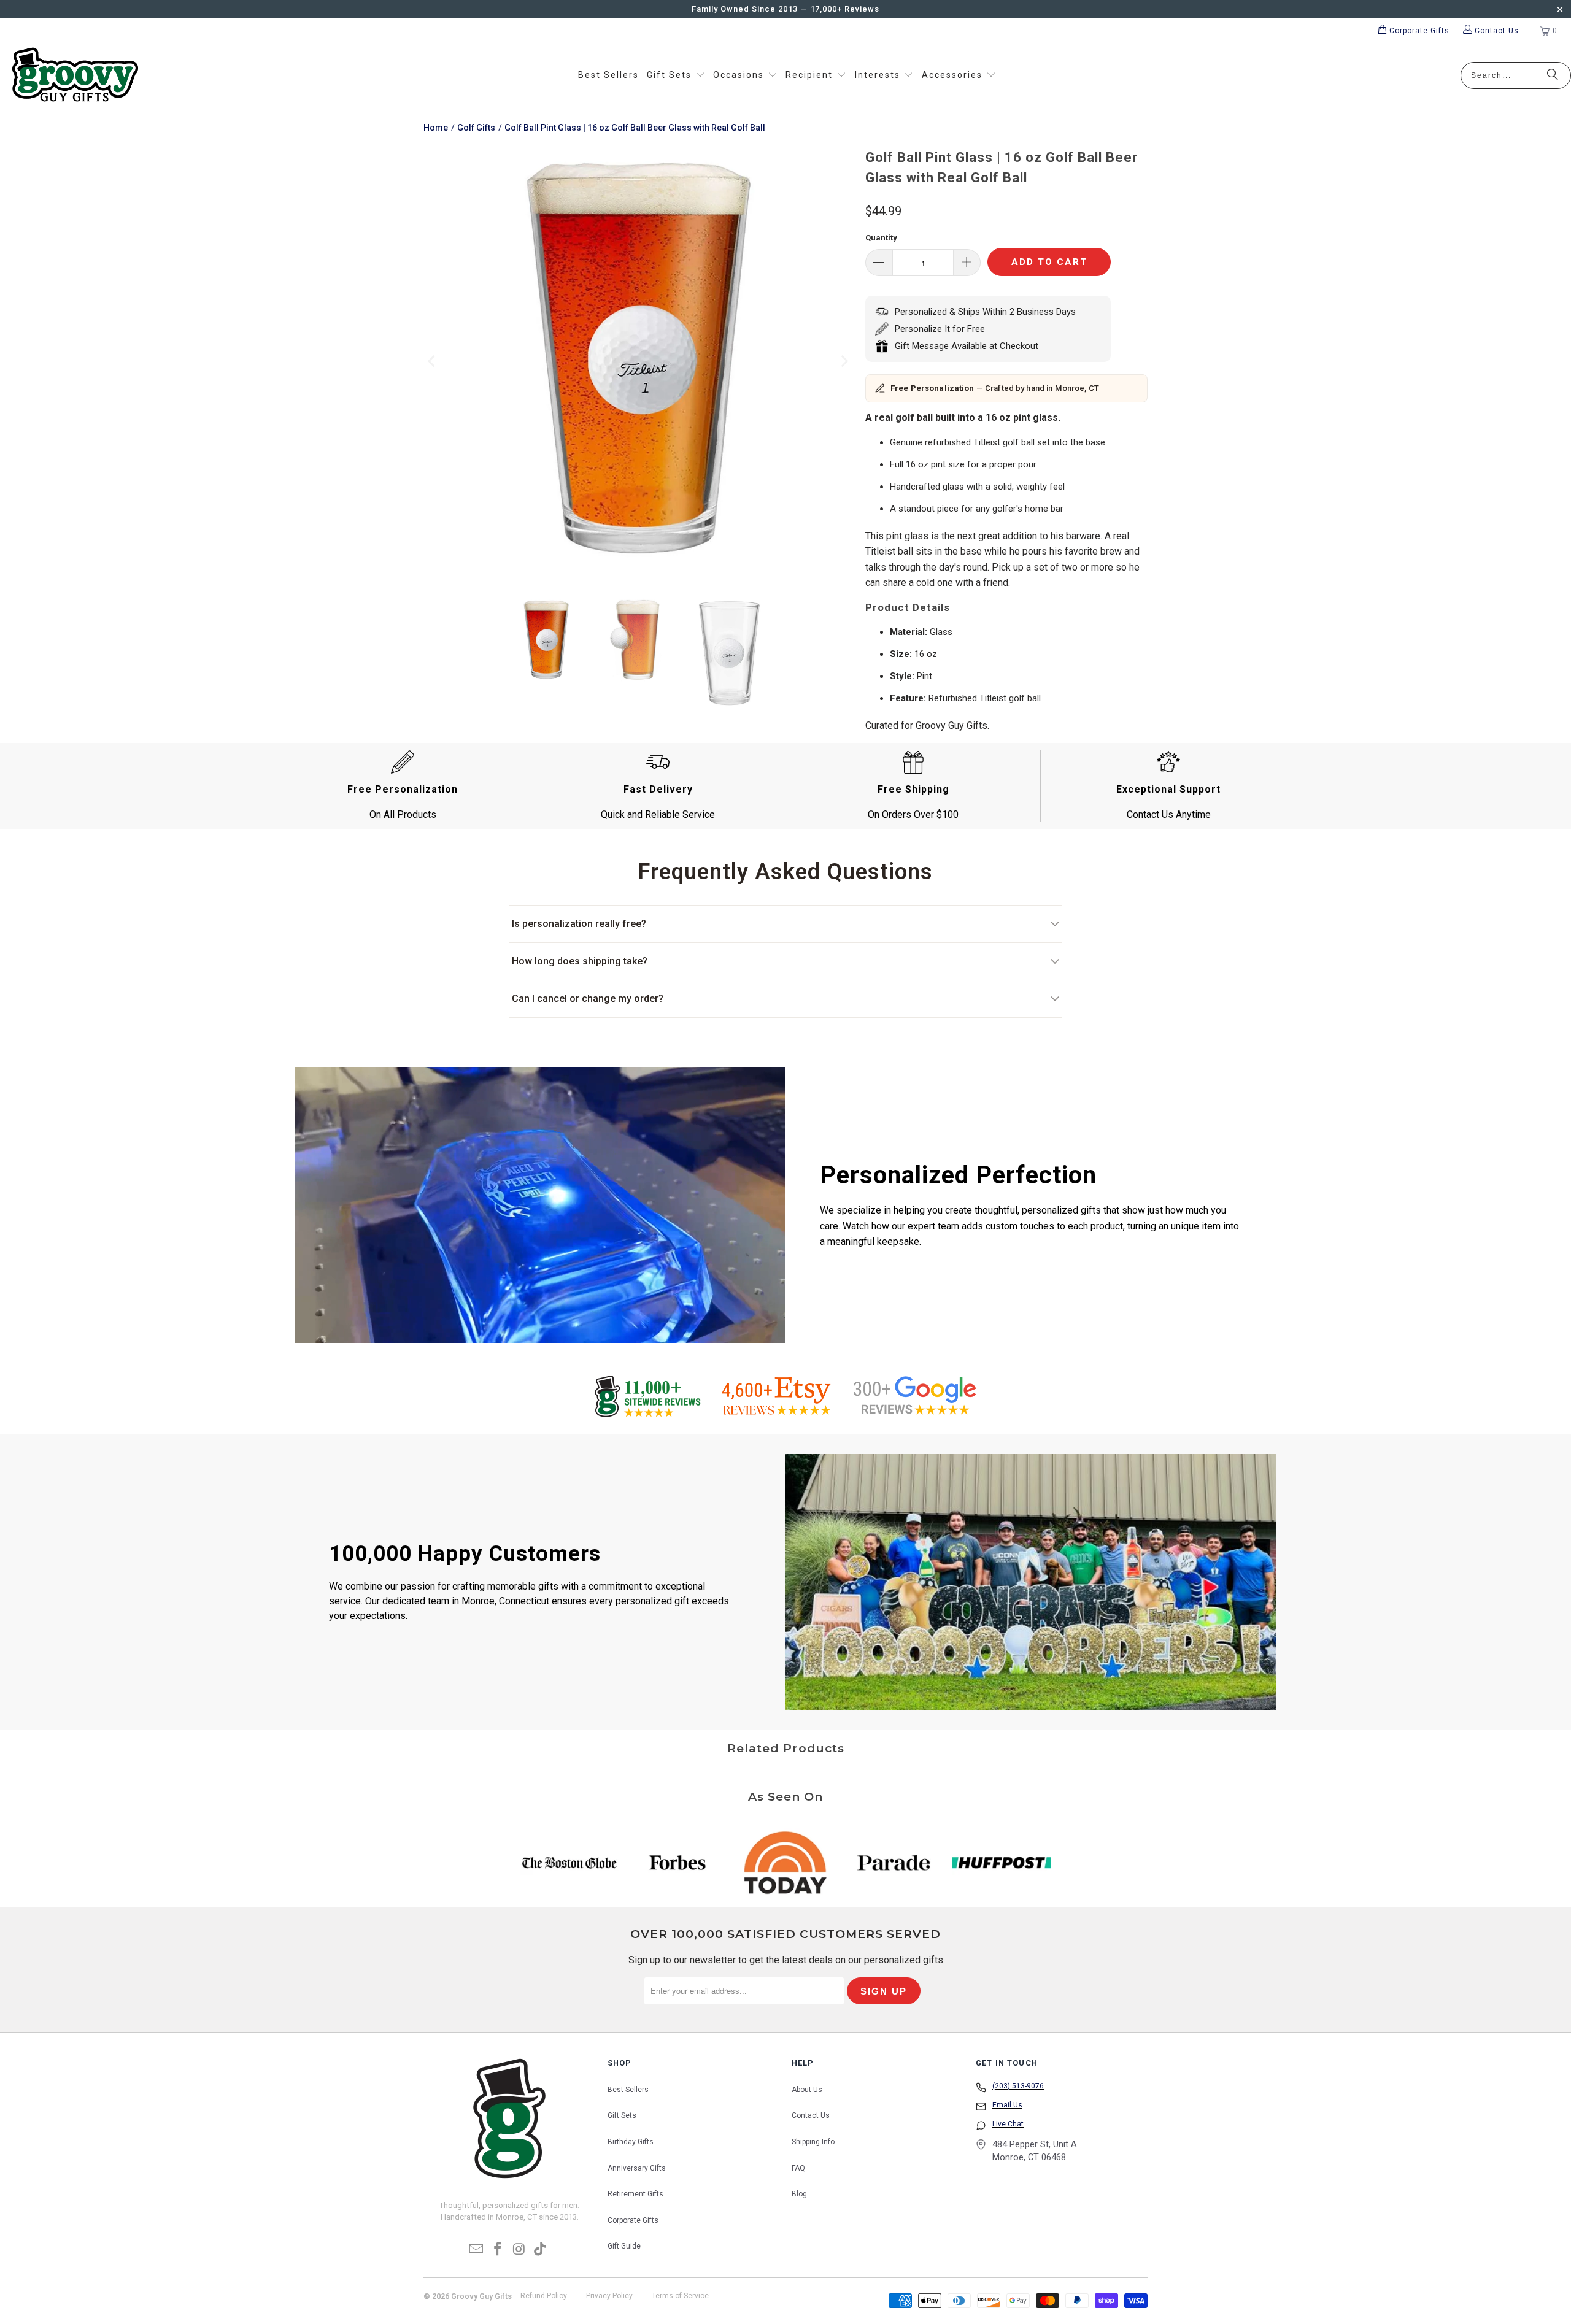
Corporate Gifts (633, 2220)
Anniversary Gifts (637, 2168)
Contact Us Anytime (1169, 814)
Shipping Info (813, 2142)
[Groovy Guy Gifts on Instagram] (520, 2250)
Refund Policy (544, 2296)
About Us (807, 2090)
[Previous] (433, 362)
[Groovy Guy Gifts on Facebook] (498, 2250)
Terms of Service (680, 2296)
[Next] (844, 362)
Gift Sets (622, 2115)
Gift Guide (624, 2246)
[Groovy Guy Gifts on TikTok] (541, 2250)
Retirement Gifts (635, 2194)
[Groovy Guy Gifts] (75, 75)
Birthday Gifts (631, 2142)
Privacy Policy (609, 2296)
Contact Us (811, 2115)
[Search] (1553, 75)
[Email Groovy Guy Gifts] (477, 2250)
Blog (799, 2194)
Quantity (881, 238)
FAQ (798, 2168)
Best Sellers (628, 2090)
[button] (676, 75)
